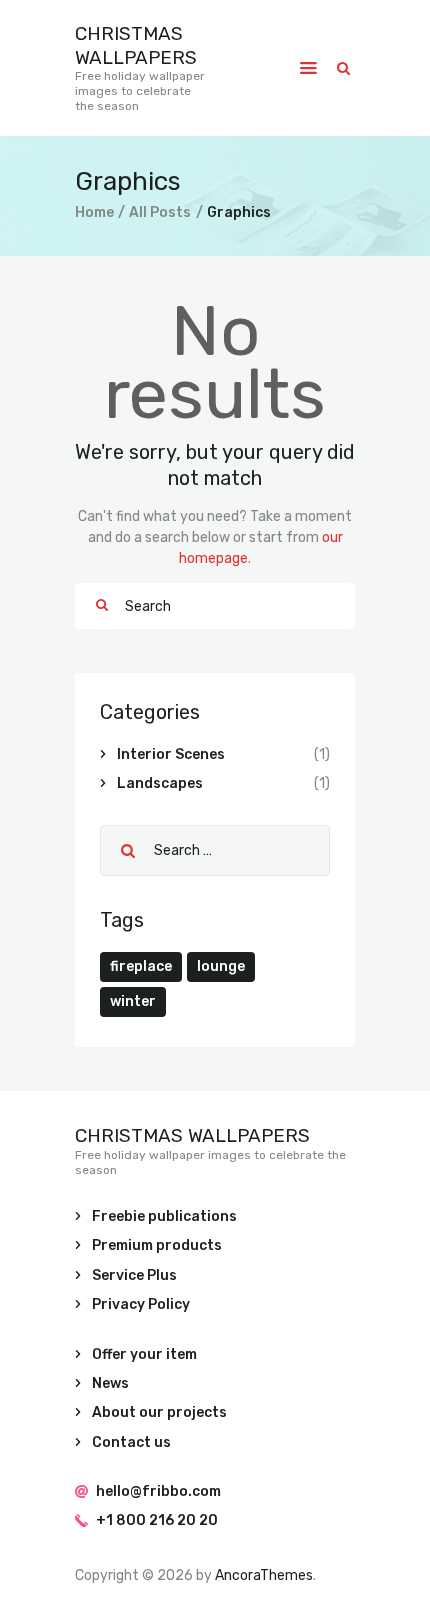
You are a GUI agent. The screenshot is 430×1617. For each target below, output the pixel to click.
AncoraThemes (264, 1575)
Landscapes (160, 783)
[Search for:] (215, 850)
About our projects (159, 1412)
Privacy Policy (141, 1304)
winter (133, 1001)
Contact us (131, 1442)
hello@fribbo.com (158, 1491)
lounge (221, 966)
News (110, 1383)
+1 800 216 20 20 (157, 1520)
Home (94, 212)
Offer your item (144, 1354)
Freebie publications (164, 1216)
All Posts (160, 212)
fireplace (141, 966)
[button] (308, 68)
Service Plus (134, 1275)
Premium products (157, 1245)
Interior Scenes (171, 754)
